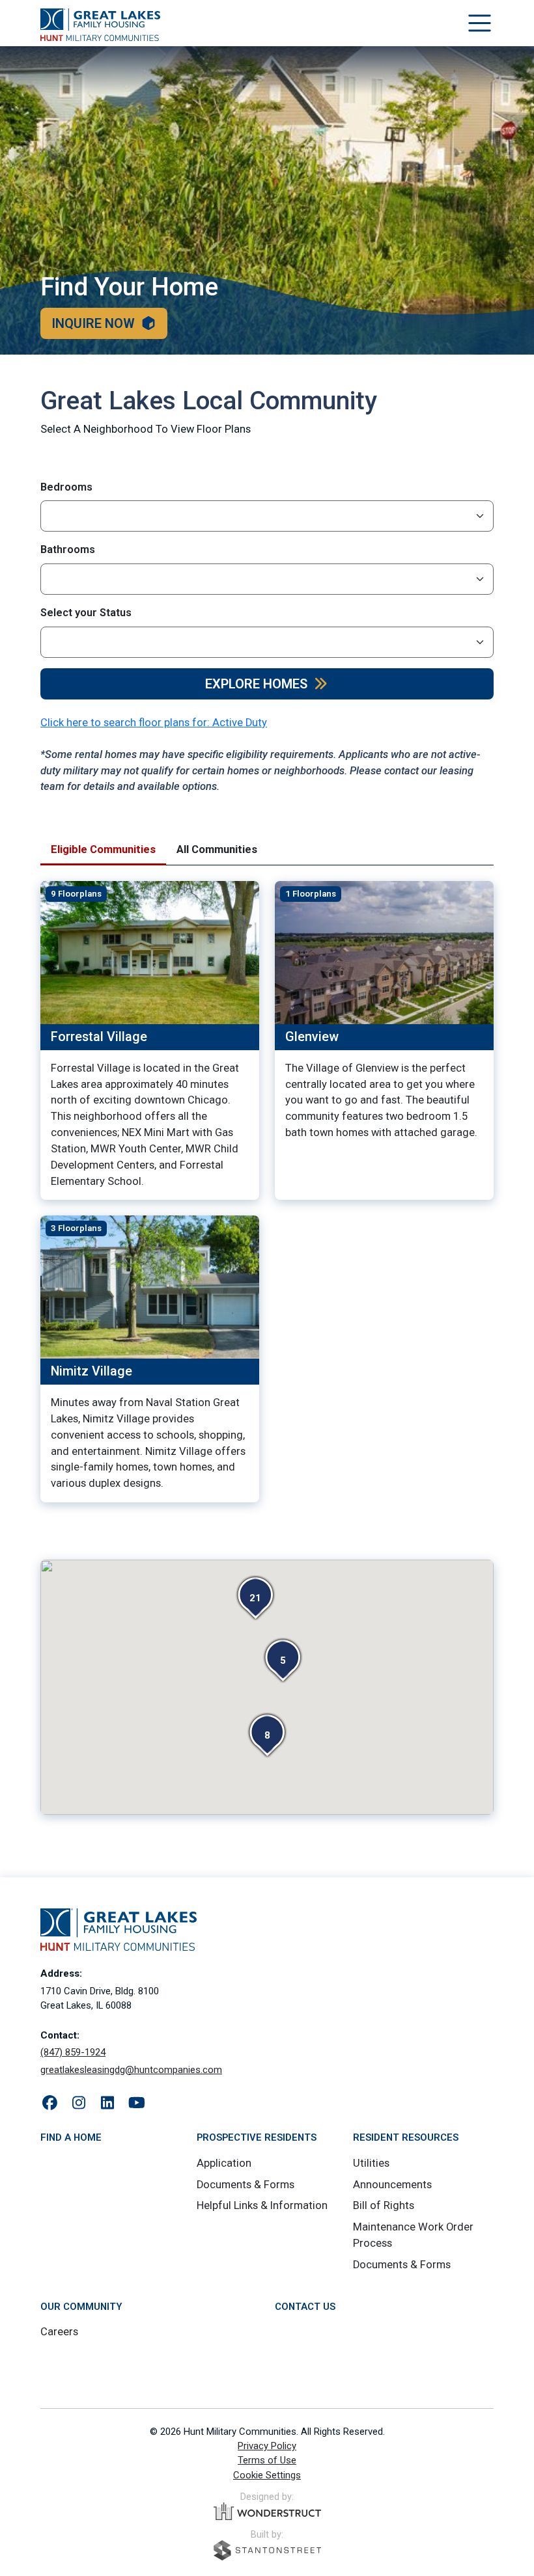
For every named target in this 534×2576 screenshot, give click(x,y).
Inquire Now (93, 323)
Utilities (371, 2163)
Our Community (81, 2307)
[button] (255, 1598)
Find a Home (71, 2137)
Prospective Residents (257, 2137)
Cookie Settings (267, 2475)
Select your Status (86, 613)
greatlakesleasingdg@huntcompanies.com (131, 2070)
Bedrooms (66, 487)
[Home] (100, 25)
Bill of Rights (384, 2205)
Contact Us (305, 2307)
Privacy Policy (267, 2446)
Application (224, 2163)
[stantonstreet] (267, 2550)
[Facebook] (50, 2104)
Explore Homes (256, 684)
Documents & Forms (246, 2185)
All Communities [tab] (217, 849)
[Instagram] (79, 2104)
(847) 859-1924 (73, 2052)
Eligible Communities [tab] (103, 849)
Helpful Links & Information (262, 2205)
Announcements (392, 2185)
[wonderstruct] (267, 2512)
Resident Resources (406, 2137)
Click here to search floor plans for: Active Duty (154, 723)
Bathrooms (68, 549)
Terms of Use (267, 2460)
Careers (59, 2332)
